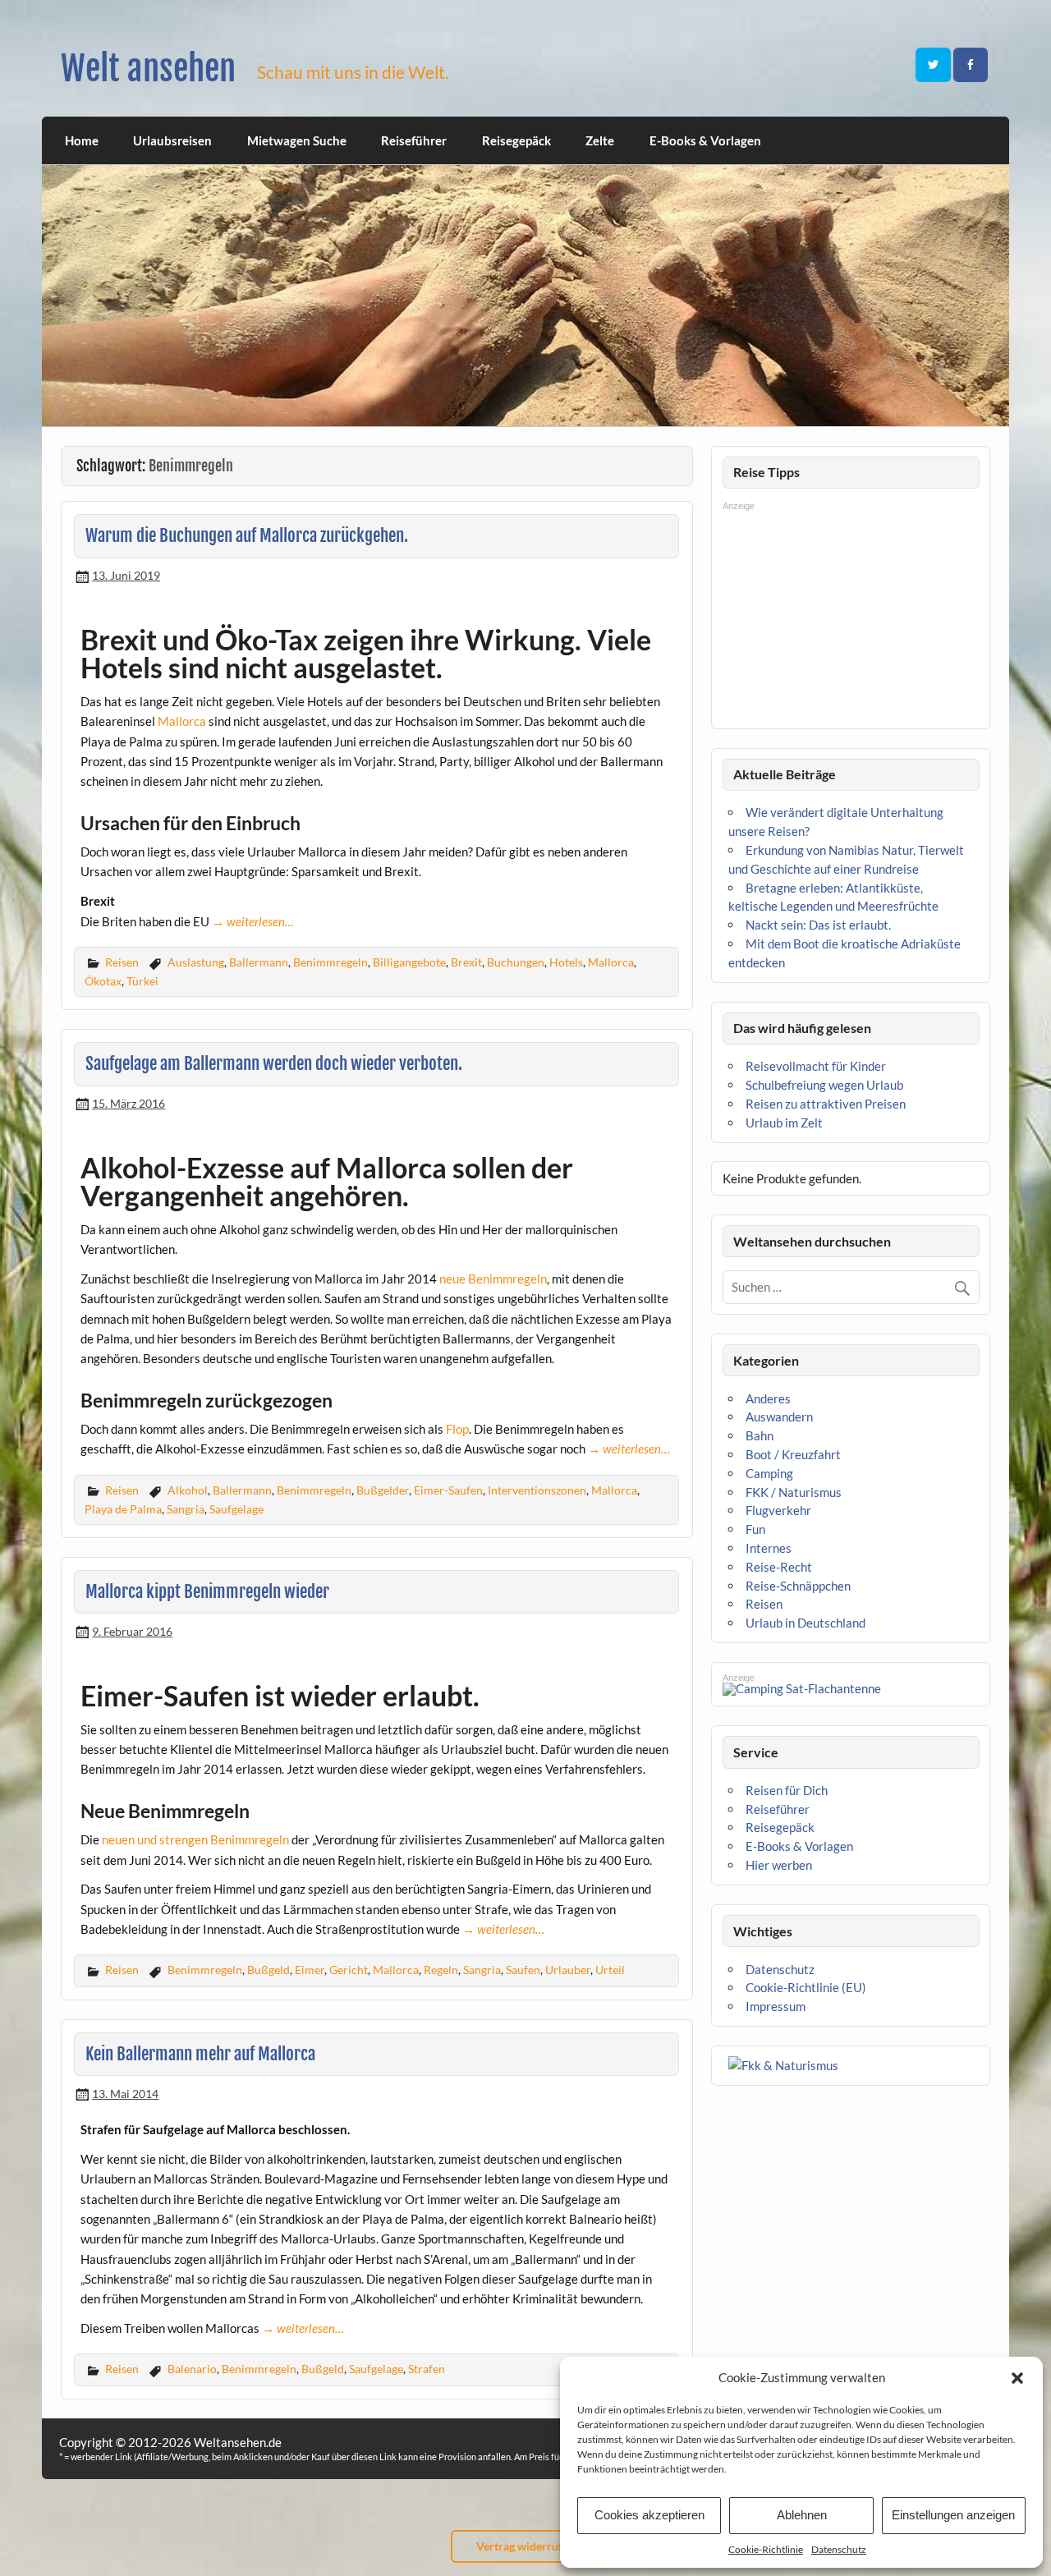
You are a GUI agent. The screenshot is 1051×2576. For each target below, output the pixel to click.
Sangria (186, 1509)
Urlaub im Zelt (784, 1123)
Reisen (122, 962)
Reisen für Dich (787, 1790)
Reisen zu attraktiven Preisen (826, 1104)
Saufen (523, 1970)
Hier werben (779, 1865)
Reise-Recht (779, 1567)
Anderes (768, 1398)
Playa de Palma (123, 1509)
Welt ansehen (148, 69)
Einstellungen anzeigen (953, 2515)
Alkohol (188, 1490)
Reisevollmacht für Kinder (816, 1066)
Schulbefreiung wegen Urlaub (824, 1085)
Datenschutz (839, 2549)
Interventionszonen (537, 1490)
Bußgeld (268, 1970)
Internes (769, 1548)
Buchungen (516, 962)
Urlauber (568, 1970)
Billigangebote (409, 962)
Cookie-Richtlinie (766, 2549)
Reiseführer (414, 140)
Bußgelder (383, 1490)
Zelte (600, 140)
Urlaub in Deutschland (805, 1623)
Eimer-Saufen (448, 1490)
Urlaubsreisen (172, 140)
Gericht (349, 1970)
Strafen (427, 2369)
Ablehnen (802, 2515)
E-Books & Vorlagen (705, 140)
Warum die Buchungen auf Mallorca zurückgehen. (247, 535)
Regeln (441, 1970)
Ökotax (103, 981)
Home (82, 140)
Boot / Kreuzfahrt (793, 1454)
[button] (1017, 2378)
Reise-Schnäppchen (798, 1586)
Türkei (142, 981)
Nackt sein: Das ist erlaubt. (818, 925)
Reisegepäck (516, 140)
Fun (755, 1529)
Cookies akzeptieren (649, 2515)
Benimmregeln (330, 962)
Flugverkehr (778, 1510)
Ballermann (259, 962)
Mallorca (182, 721)
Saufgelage (236, 1509)
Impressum (776, 2006)
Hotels (566, 962)
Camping (769, 1473)
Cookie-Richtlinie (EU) (806, 1987)
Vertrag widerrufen (525, 2546)
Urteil (610, 1970)
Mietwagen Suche (297, 140)
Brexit (466, 962)
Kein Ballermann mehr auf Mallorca (200, 2054)
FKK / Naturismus (794, 1492)
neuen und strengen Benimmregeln (194, 1839)
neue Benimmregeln (493, 1279)
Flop (457, 1429)
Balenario (192, 2369)
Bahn (760, 1435)
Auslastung (196, 962)
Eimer (310, 1970)
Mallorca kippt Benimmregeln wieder (207, 1591)
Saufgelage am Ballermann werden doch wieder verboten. (274, 1063)
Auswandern (779, 1417)
